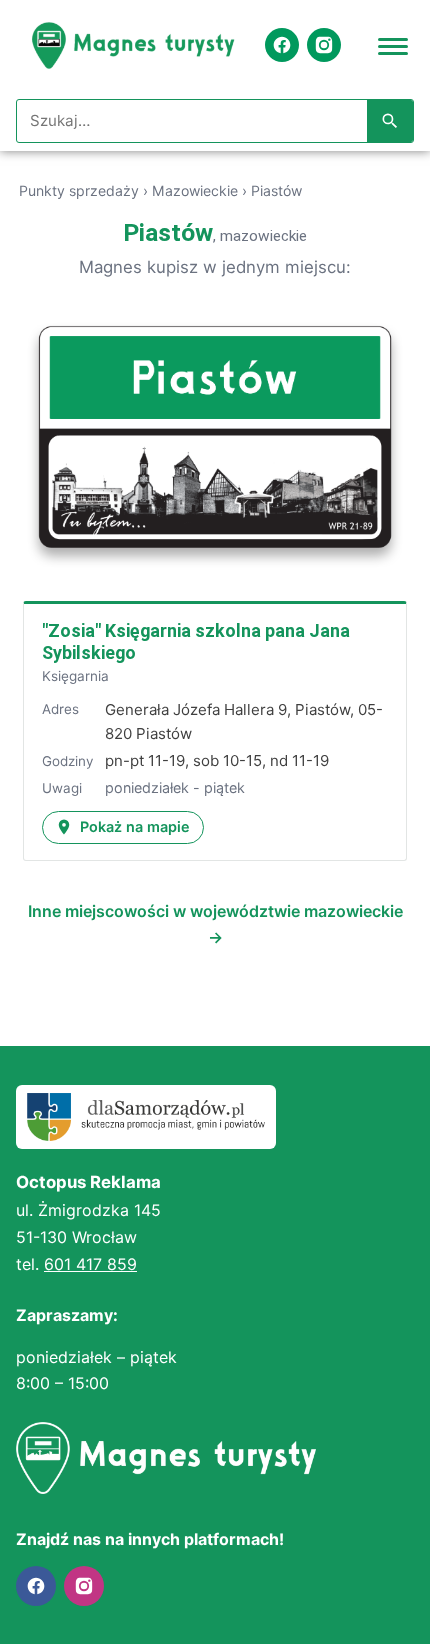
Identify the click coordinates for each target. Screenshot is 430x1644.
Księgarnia (75, 676)
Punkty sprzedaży (79, 190)
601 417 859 (90, 1264)
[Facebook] (282, 45)
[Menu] (393, 45)
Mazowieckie (195, 190)
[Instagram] (324, 45)
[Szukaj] (390, 121)
